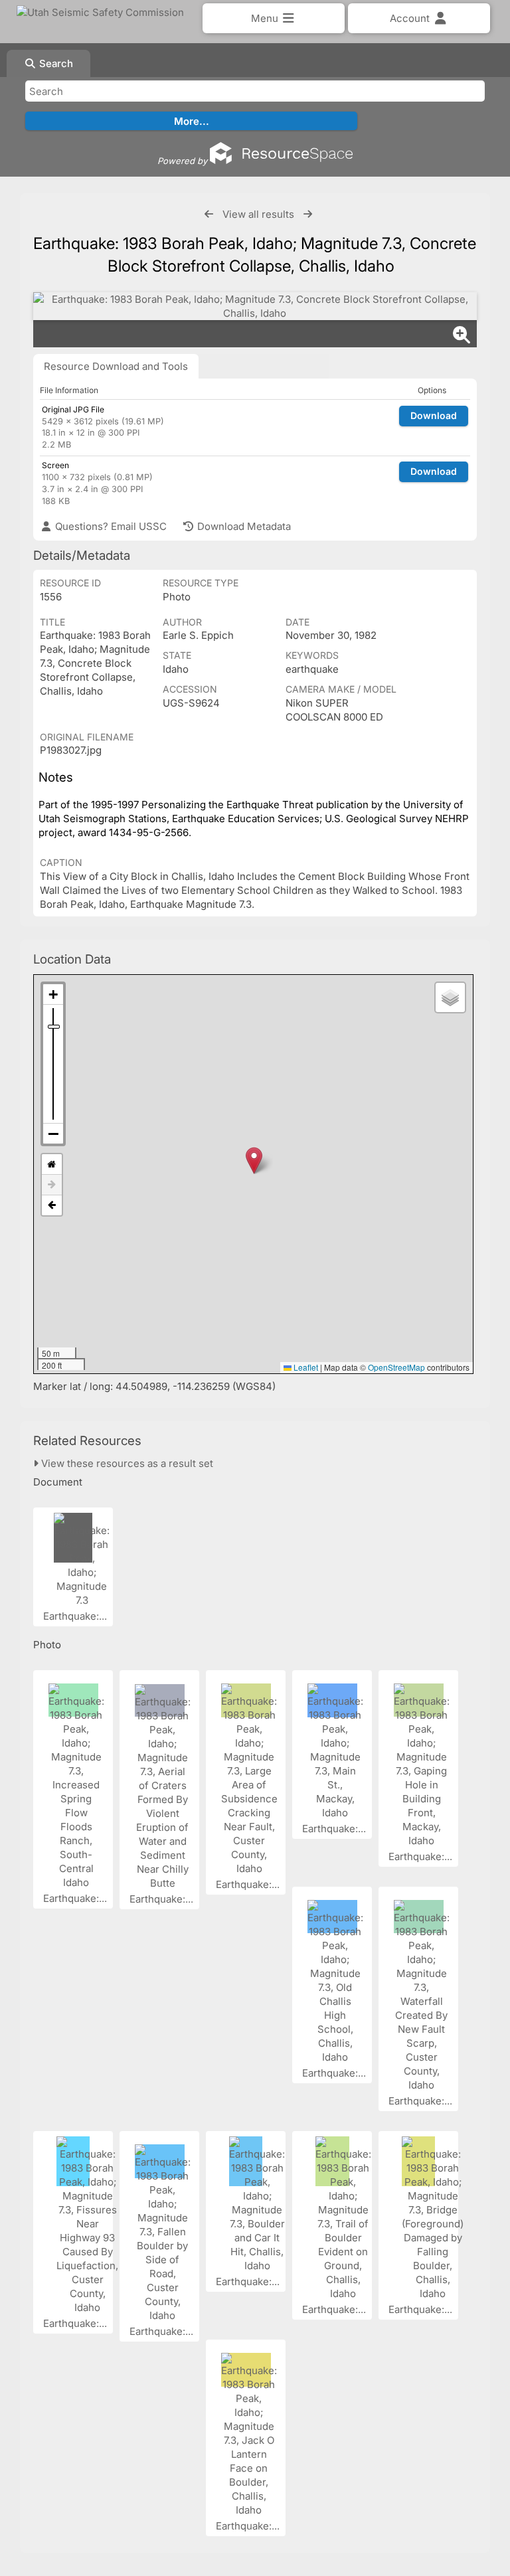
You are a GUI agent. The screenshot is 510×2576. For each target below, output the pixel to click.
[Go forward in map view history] (52, 1185)
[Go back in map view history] (52, 1205)
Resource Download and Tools (116, 366)
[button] (254, 1160)
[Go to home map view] (52, 1164)
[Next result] (308, 214)
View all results (258, 214)
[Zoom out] (53, 1134)
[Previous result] (209, 214)
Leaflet (305, 1367)
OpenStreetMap (396, 1367)
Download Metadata (243, 526)
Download (434, 415)
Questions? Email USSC (110, 526)
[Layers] (450, 997)
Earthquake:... (76, 1616)
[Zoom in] (53, 994)
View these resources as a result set (126, 1463)
